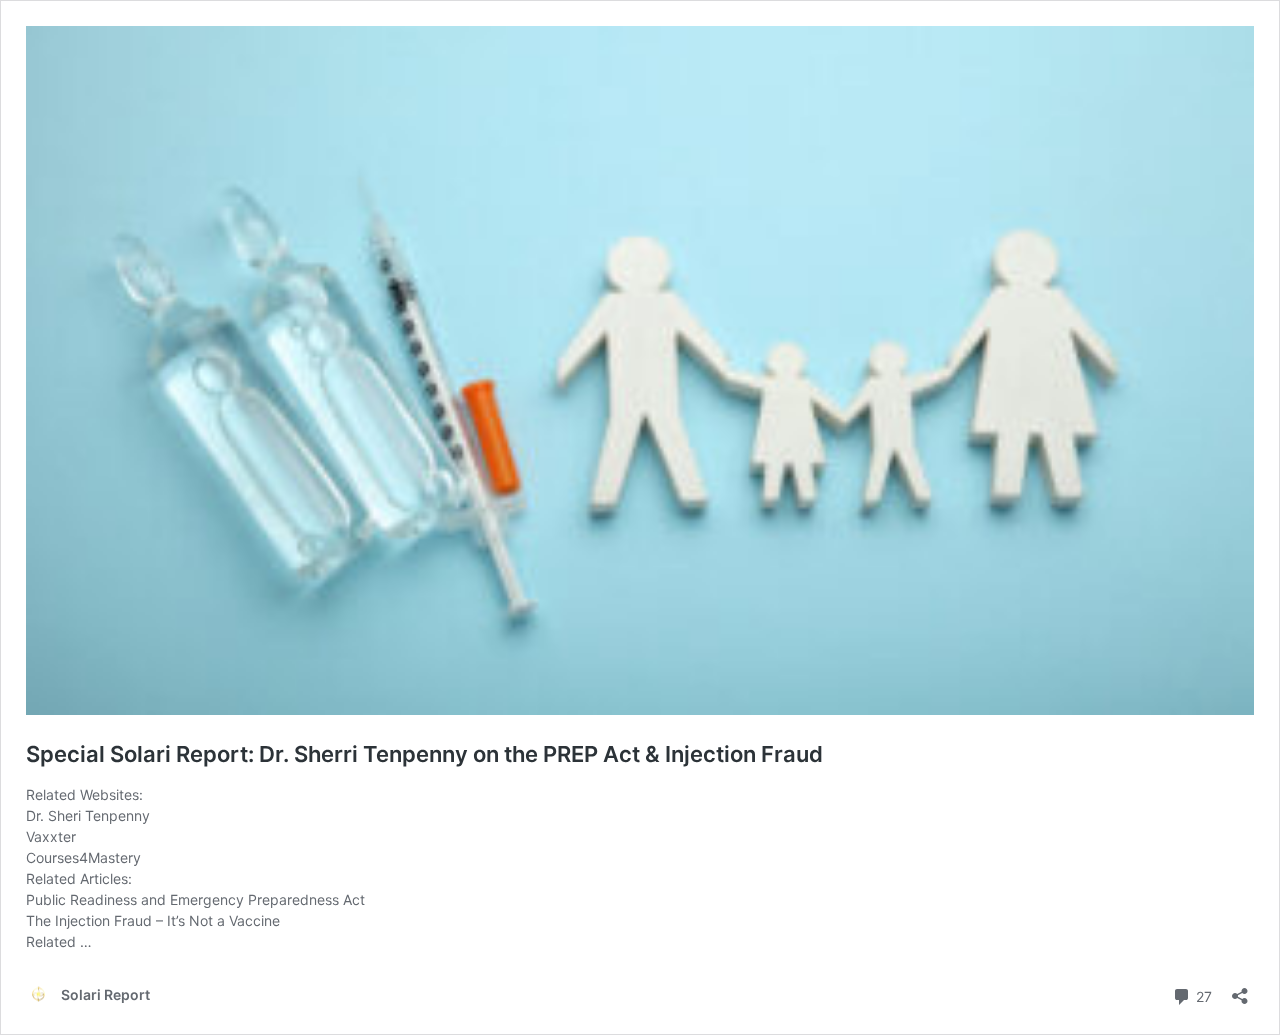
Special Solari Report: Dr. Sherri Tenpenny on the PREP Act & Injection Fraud (424, 754)
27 (1202, 995)
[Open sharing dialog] (1240, 989)
